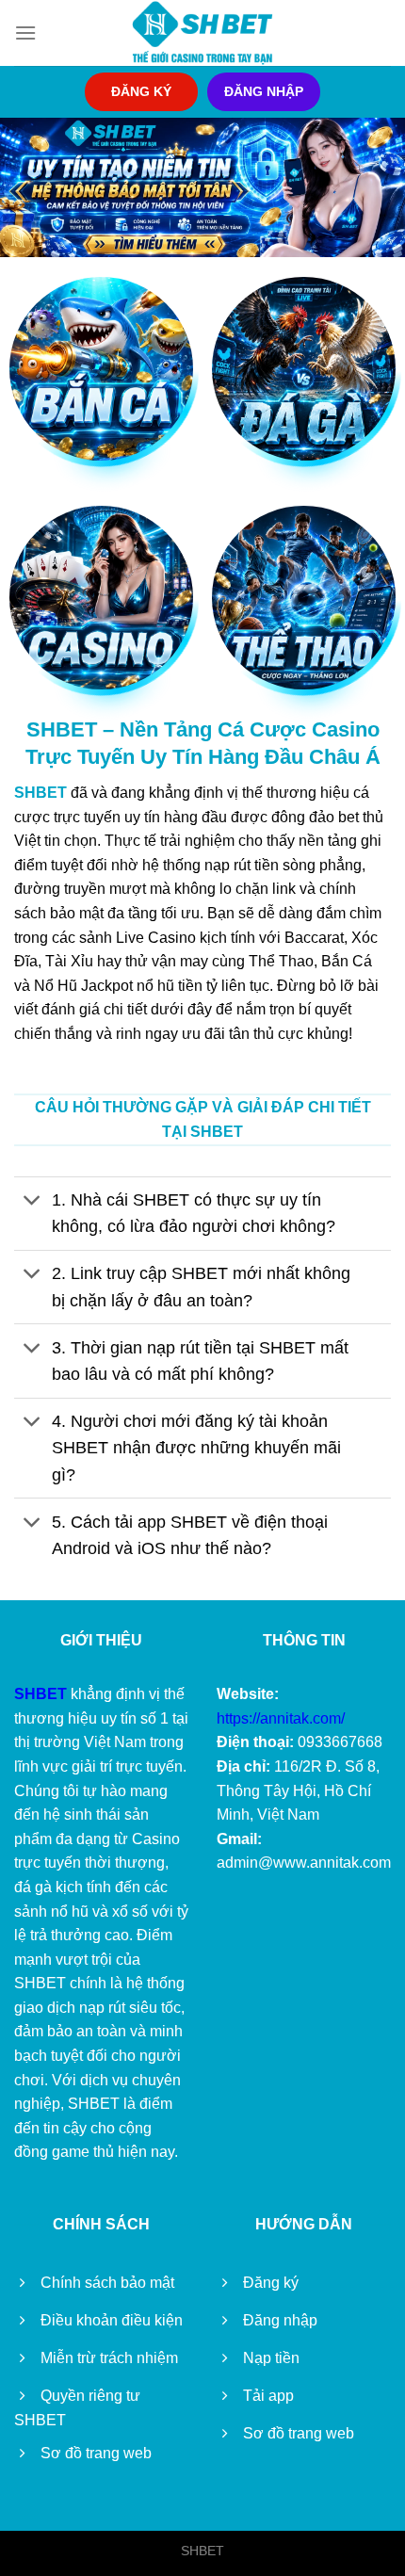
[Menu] (25, 32)
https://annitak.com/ (281, 1718)
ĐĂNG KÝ (141, 92)
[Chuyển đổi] (32, 1202)
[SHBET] (202, 33)
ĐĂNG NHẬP (264, 92)
